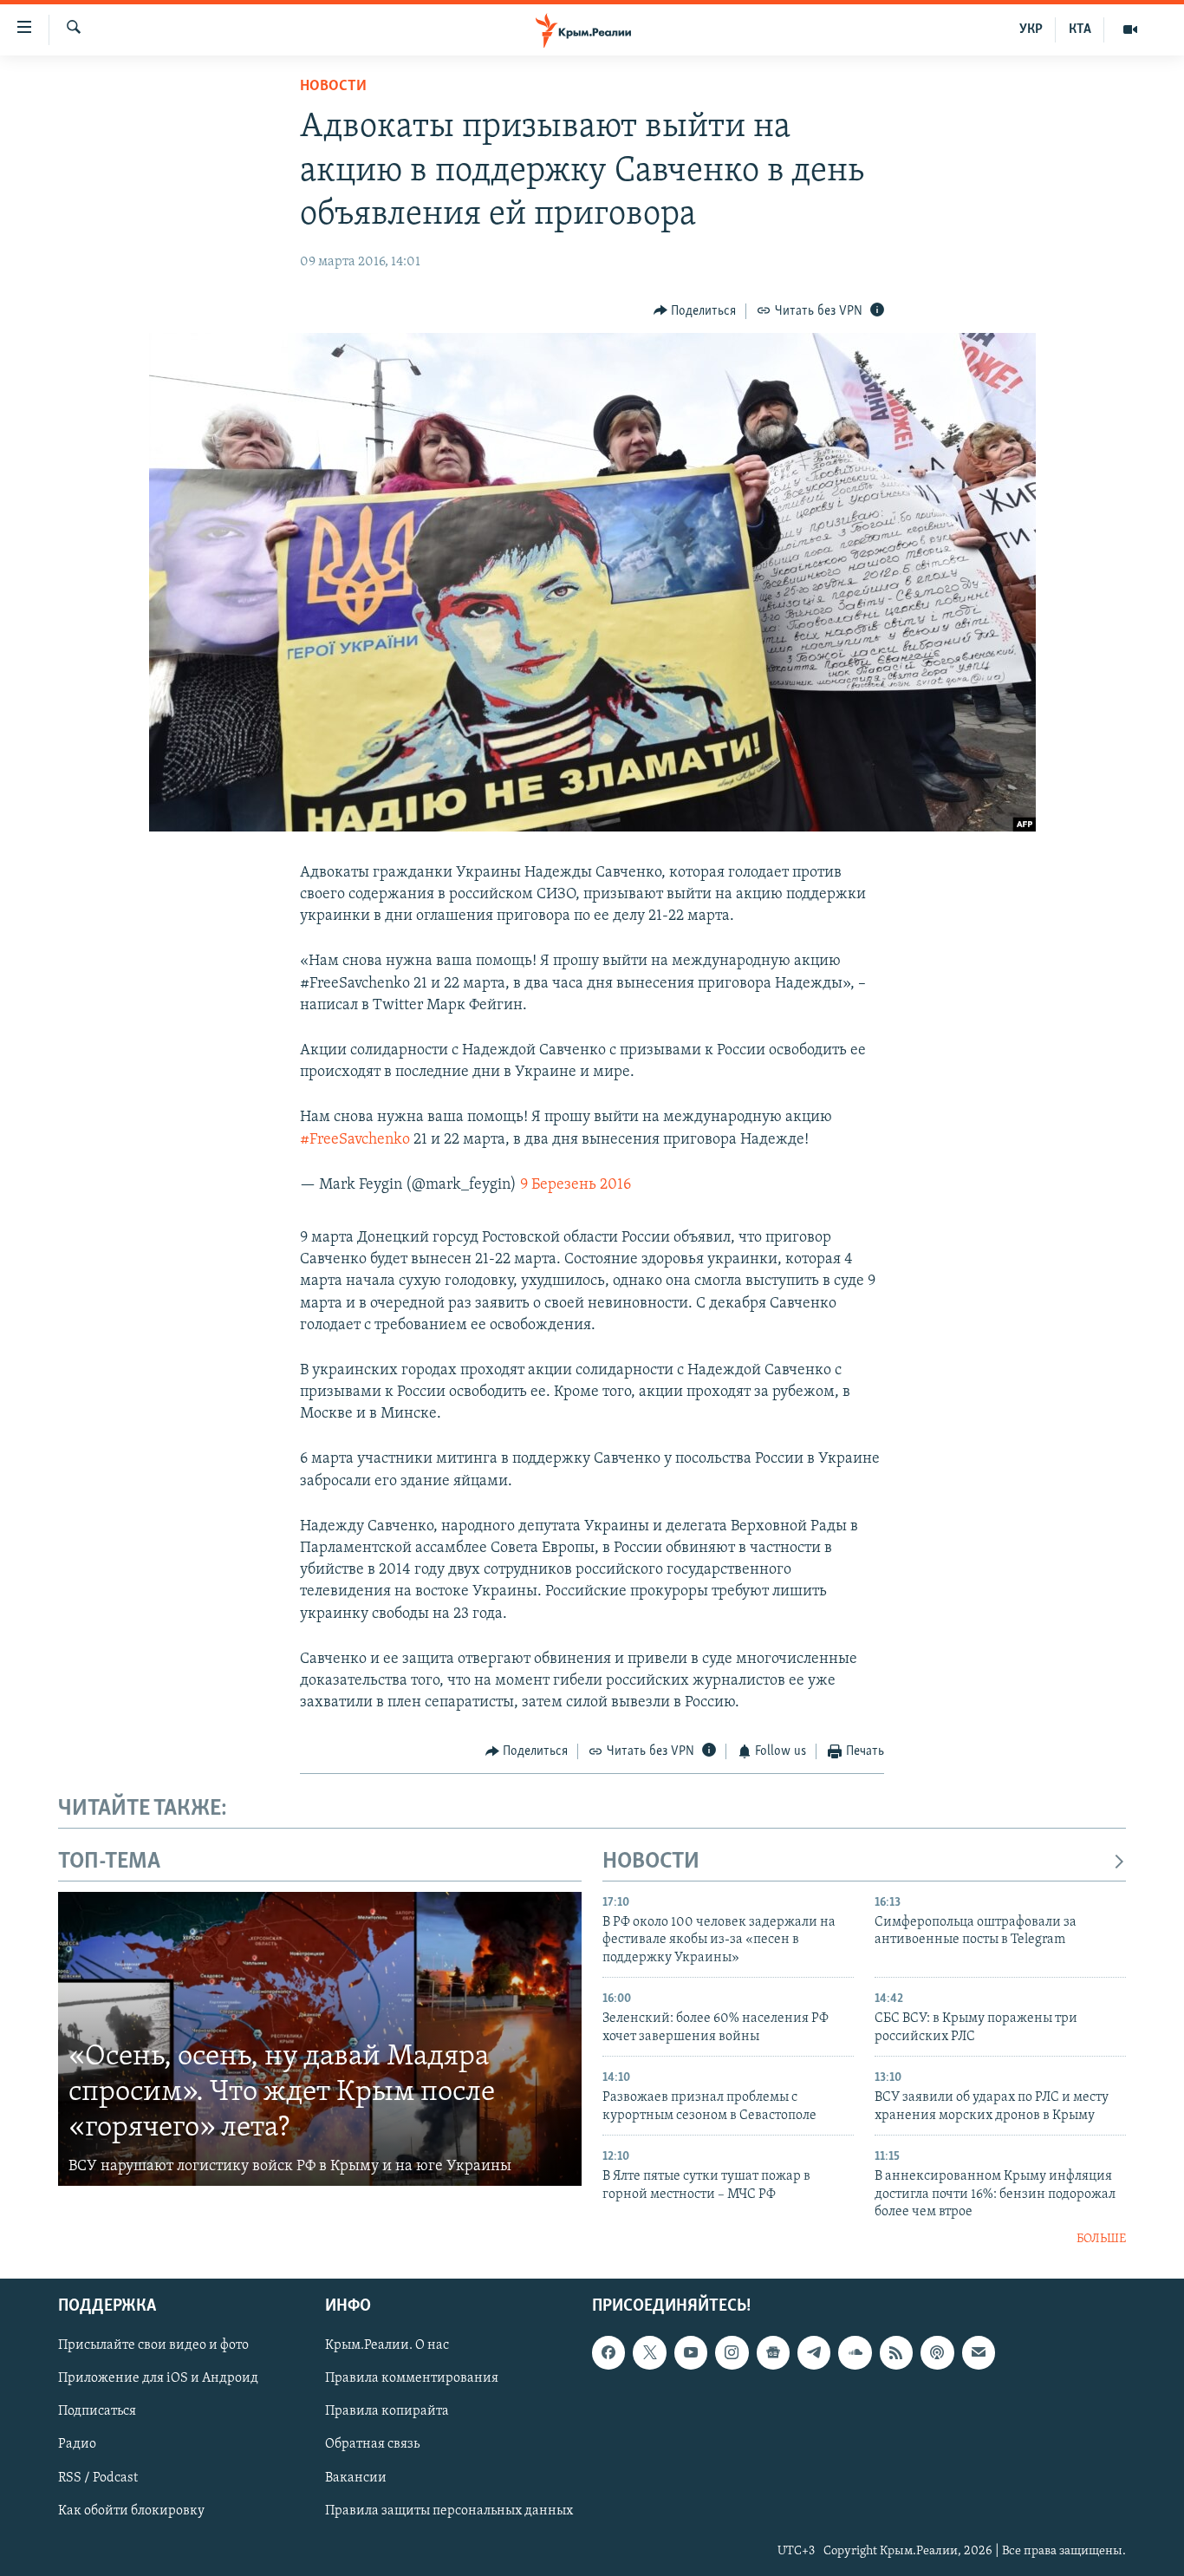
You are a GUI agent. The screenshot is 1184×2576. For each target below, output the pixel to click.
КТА (1080, 29)
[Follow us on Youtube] (691, 2352)
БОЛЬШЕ (1101, 2239)
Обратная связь (372, 2444)
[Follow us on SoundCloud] (855, 2352)
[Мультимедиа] (1130, 29)
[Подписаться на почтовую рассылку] (979, 2352)
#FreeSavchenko (355, 1140)
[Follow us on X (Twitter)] (649, 2352)
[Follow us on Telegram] (814, 2352)
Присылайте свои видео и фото (153, 2345)
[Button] (695, 311)
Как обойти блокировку (131, 2510)
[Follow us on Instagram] (732, 2352)
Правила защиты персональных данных (449, 2510)
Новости (333, 87)
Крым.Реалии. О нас (387, 2345)
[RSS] (896, 2352)
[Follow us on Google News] (773, 2352)
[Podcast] (937, 2352)
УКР (1031, 29)
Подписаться (97, 2411)
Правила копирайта (387, 2411)
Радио (77, 2444)
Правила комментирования (412, 2378)
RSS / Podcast (98, 2477)
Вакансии (356, 2477)
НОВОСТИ (651, 1862)
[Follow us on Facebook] (608, 2352)
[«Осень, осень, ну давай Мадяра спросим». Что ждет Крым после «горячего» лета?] (320, 2039)
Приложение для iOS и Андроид (158, 2378)
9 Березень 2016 (576, 1185)
